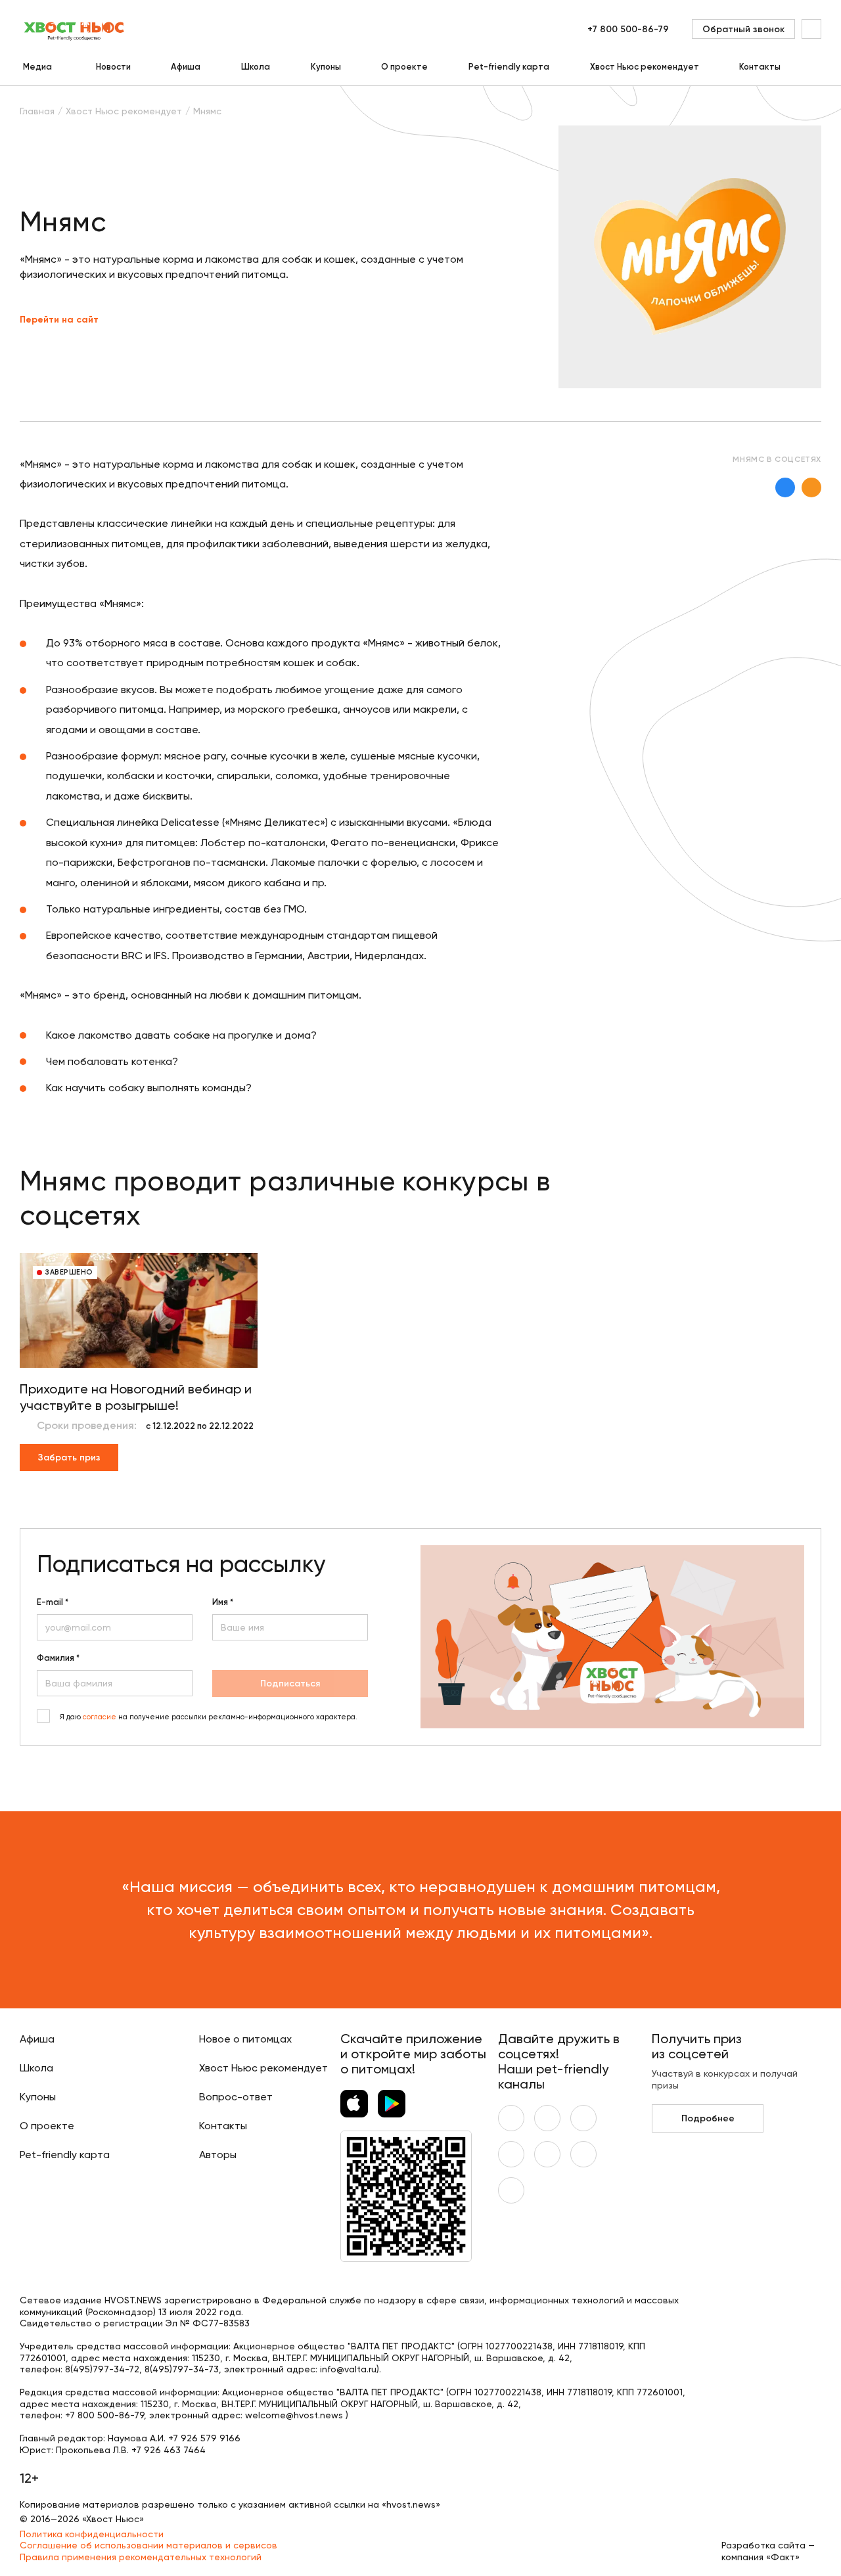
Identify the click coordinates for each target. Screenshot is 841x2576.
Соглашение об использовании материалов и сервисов (148, 2545)
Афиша (186, 67)
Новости (113, 67)
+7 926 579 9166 (204, 2438)
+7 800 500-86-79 (628, 29)
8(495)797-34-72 (102, 2369)
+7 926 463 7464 (169, 2450)
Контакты (760, 67)
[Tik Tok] (583, 2154)
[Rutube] (511, 2190)
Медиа (37, 67)
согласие (100, 1717)
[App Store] (354, 2104)
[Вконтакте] (785, 487)
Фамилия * (58, 1658)
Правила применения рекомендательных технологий (141, 2557)
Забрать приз (69, 1457)
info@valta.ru (348, 2369)
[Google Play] (392, 2104)
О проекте (404, 67)
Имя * (223, 1602)
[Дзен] (547, 2154)
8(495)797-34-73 (182, 2369)
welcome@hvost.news (294, 2415)
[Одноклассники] (811, 487)
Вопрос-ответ (236, 2097)
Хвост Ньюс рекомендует (645, 67)
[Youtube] (547, 2118)
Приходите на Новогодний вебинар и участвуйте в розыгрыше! (136, 1397)
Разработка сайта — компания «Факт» (768, 2551)
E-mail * (53, 1602)
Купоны (326, 67)
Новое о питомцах (245, 2039)
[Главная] (75, 29)
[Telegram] (511, 2154)
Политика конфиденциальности (92, 2534)
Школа (256, 67)
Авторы (218, 2155)
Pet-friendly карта (509, 67)
